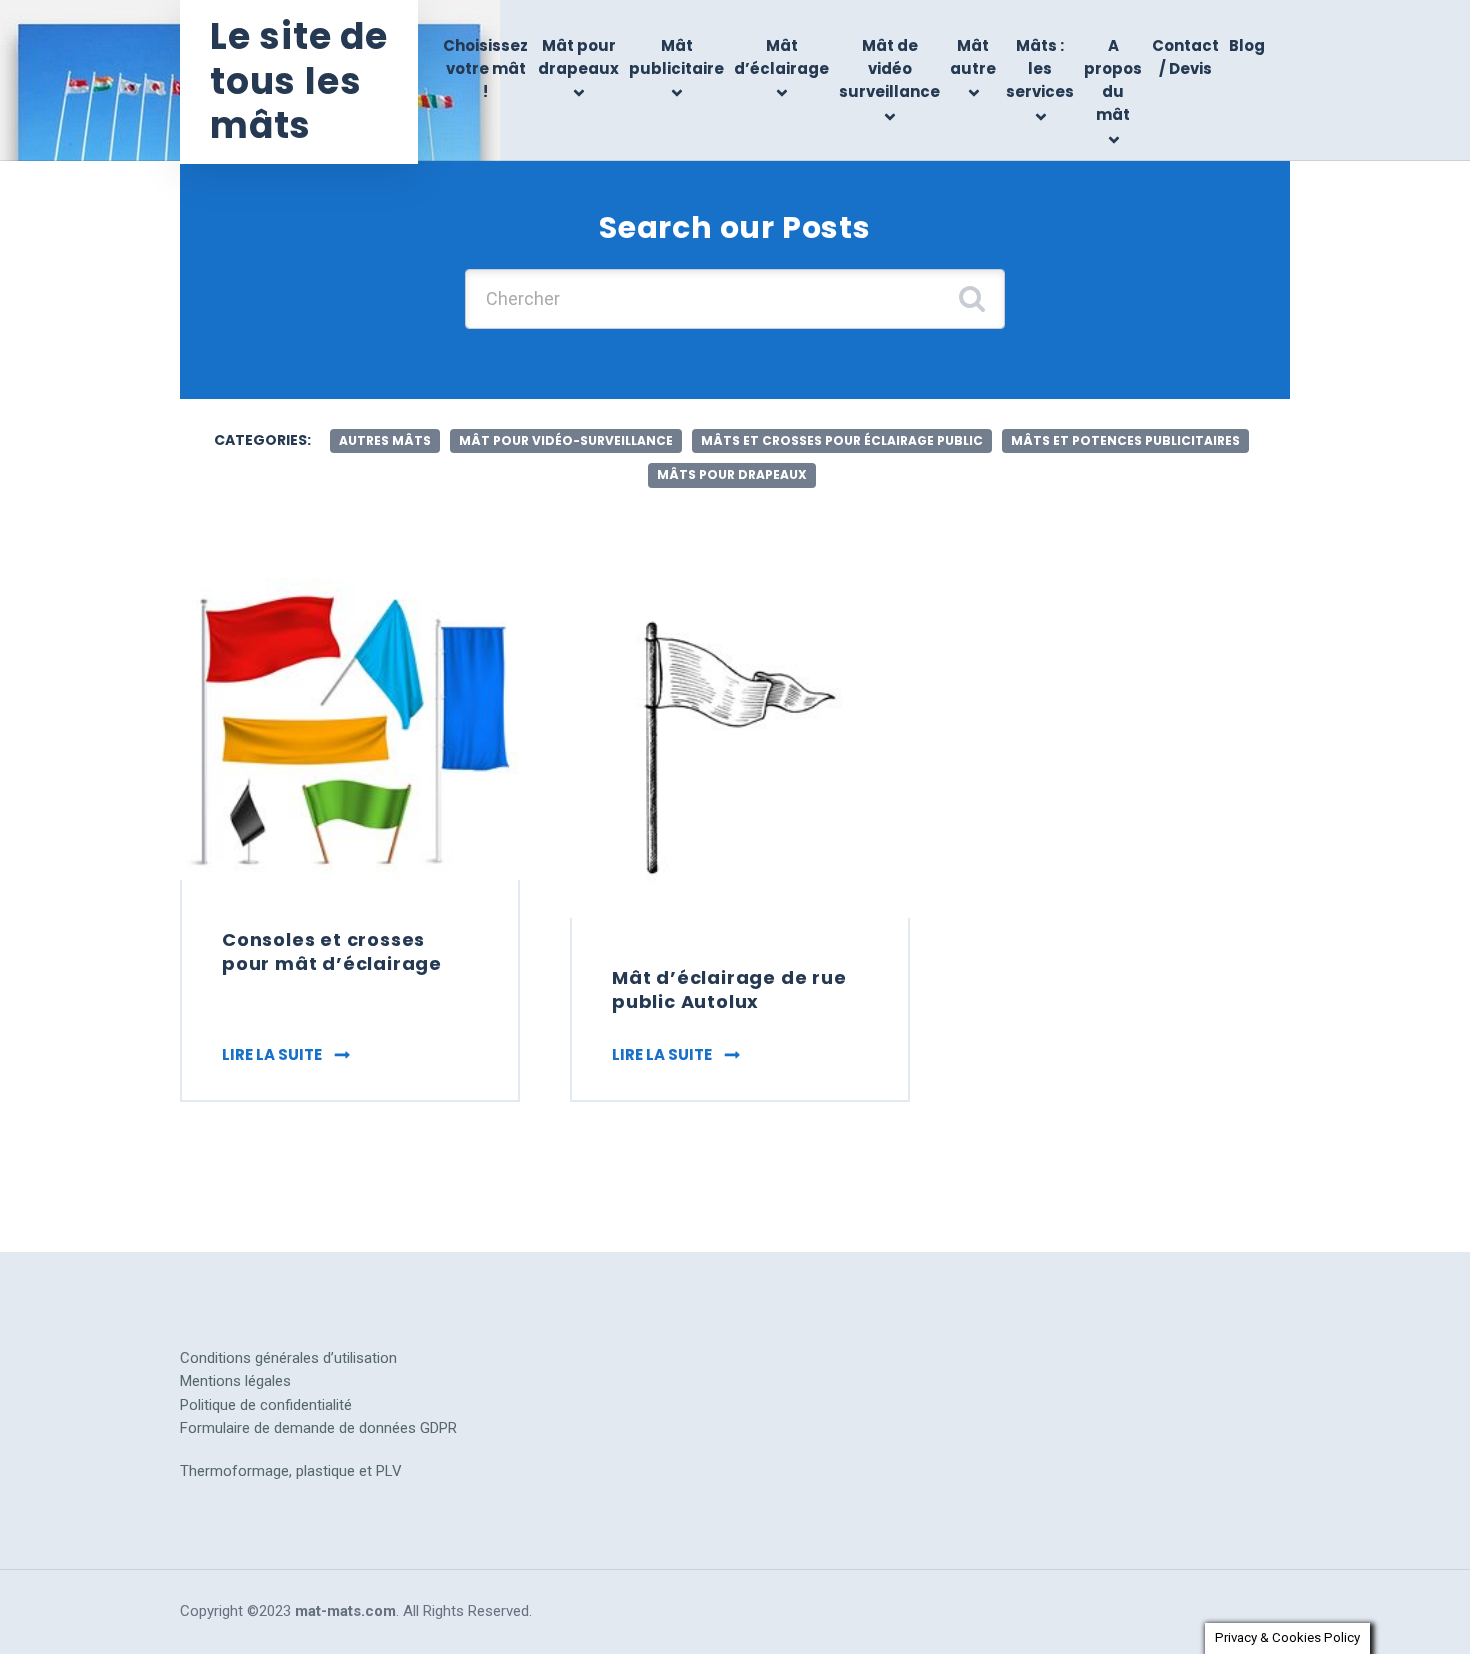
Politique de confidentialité (266, 1405)
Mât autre (973, 57)
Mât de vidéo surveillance (889, 69)
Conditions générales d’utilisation (288, 1358)
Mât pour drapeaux (578, 57)
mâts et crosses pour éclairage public (842, 440)
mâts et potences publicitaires (1125, 440)
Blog (1247, 45)
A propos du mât (1113, 80)
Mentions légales (235, 1381)
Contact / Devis (1185, 57)
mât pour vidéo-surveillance (566, 440)
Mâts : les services (1040, 69)
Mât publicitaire (676, 57)
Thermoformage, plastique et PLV (291, 1471)
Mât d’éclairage (781, 57)
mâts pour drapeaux (732, 474)
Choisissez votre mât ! (485, 69)
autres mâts (385, 440)
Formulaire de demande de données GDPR (318, 1428)
